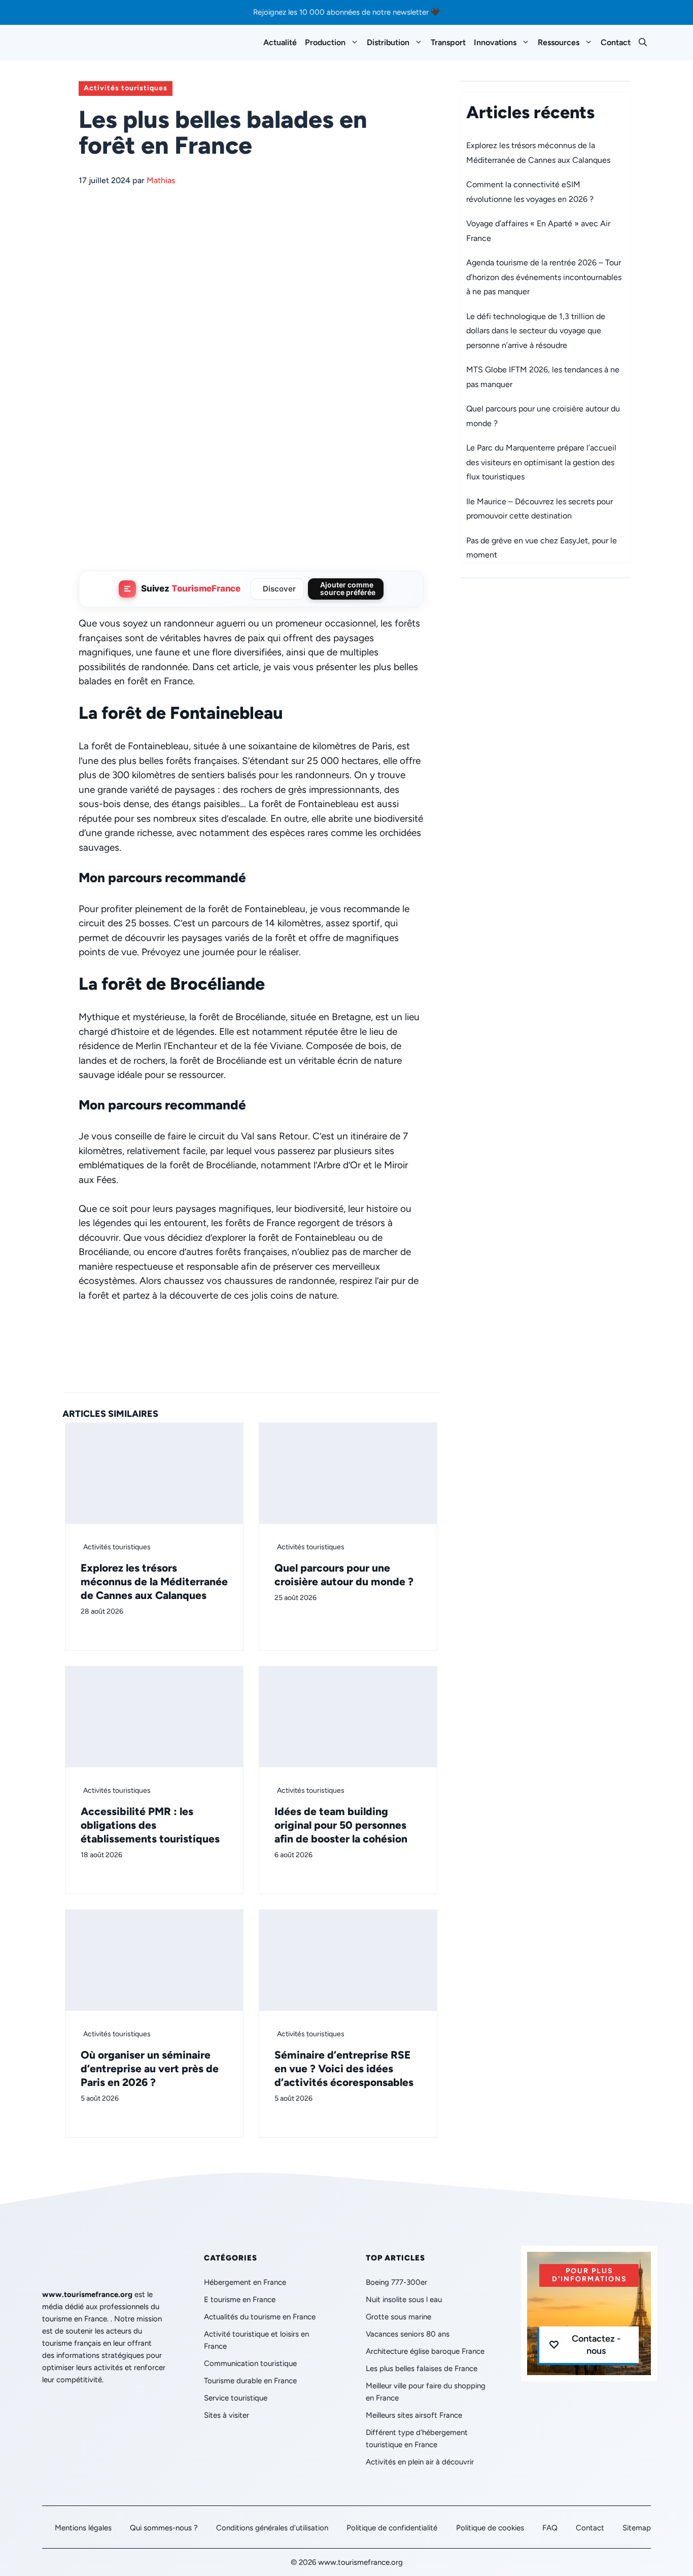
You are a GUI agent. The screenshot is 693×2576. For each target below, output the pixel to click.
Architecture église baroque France (425, 2351)
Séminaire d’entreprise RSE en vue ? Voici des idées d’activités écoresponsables (344, 2068)
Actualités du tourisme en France (260, 2317)
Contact (616, 42)
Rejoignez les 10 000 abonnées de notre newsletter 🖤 (347, 12)
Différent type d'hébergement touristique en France (417, 2439)
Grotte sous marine (399, 2317)
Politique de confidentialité (392, 2528)
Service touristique (236, 2398)
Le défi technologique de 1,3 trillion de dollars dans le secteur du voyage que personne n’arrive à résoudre (536, 331)
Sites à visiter (227, 2415)
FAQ (550, 2528)
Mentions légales (83, 2528)
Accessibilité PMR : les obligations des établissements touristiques (150, 1825)
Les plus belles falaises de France (422, 2369)
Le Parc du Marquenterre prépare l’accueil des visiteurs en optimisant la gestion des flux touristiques (541, 462)
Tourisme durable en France (250, 2381)
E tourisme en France (240, 2300)
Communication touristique (250, 2363)
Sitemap (637, 2528)
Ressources (559, 42)
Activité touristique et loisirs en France (256, 2340)
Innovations (495, 42)
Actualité (280, 42)
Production (325, 42)
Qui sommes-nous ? (164, 2528)
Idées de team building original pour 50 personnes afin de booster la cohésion (341, 1825)
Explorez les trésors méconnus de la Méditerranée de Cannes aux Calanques (154, 1581)
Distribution (388, 42)
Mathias (161, 180)
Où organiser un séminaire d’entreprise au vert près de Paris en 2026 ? (150, 2068)
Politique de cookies (490, 2528)
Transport (448, 42)
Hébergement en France (245, 2282)
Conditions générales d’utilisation (272, 2528)
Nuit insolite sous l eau (404, 2300)
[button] (643, 43)
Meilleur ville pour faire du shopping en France (426, 2392)
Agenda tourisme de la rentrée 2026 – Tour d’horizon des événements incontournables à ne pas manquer (544, 277)
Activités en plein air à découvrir (420, 2462)
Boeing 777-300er (396, 2282)
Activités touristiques (126, 88)
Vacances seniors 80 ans (408, 2334)
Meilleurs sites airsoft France (414, 2415)
